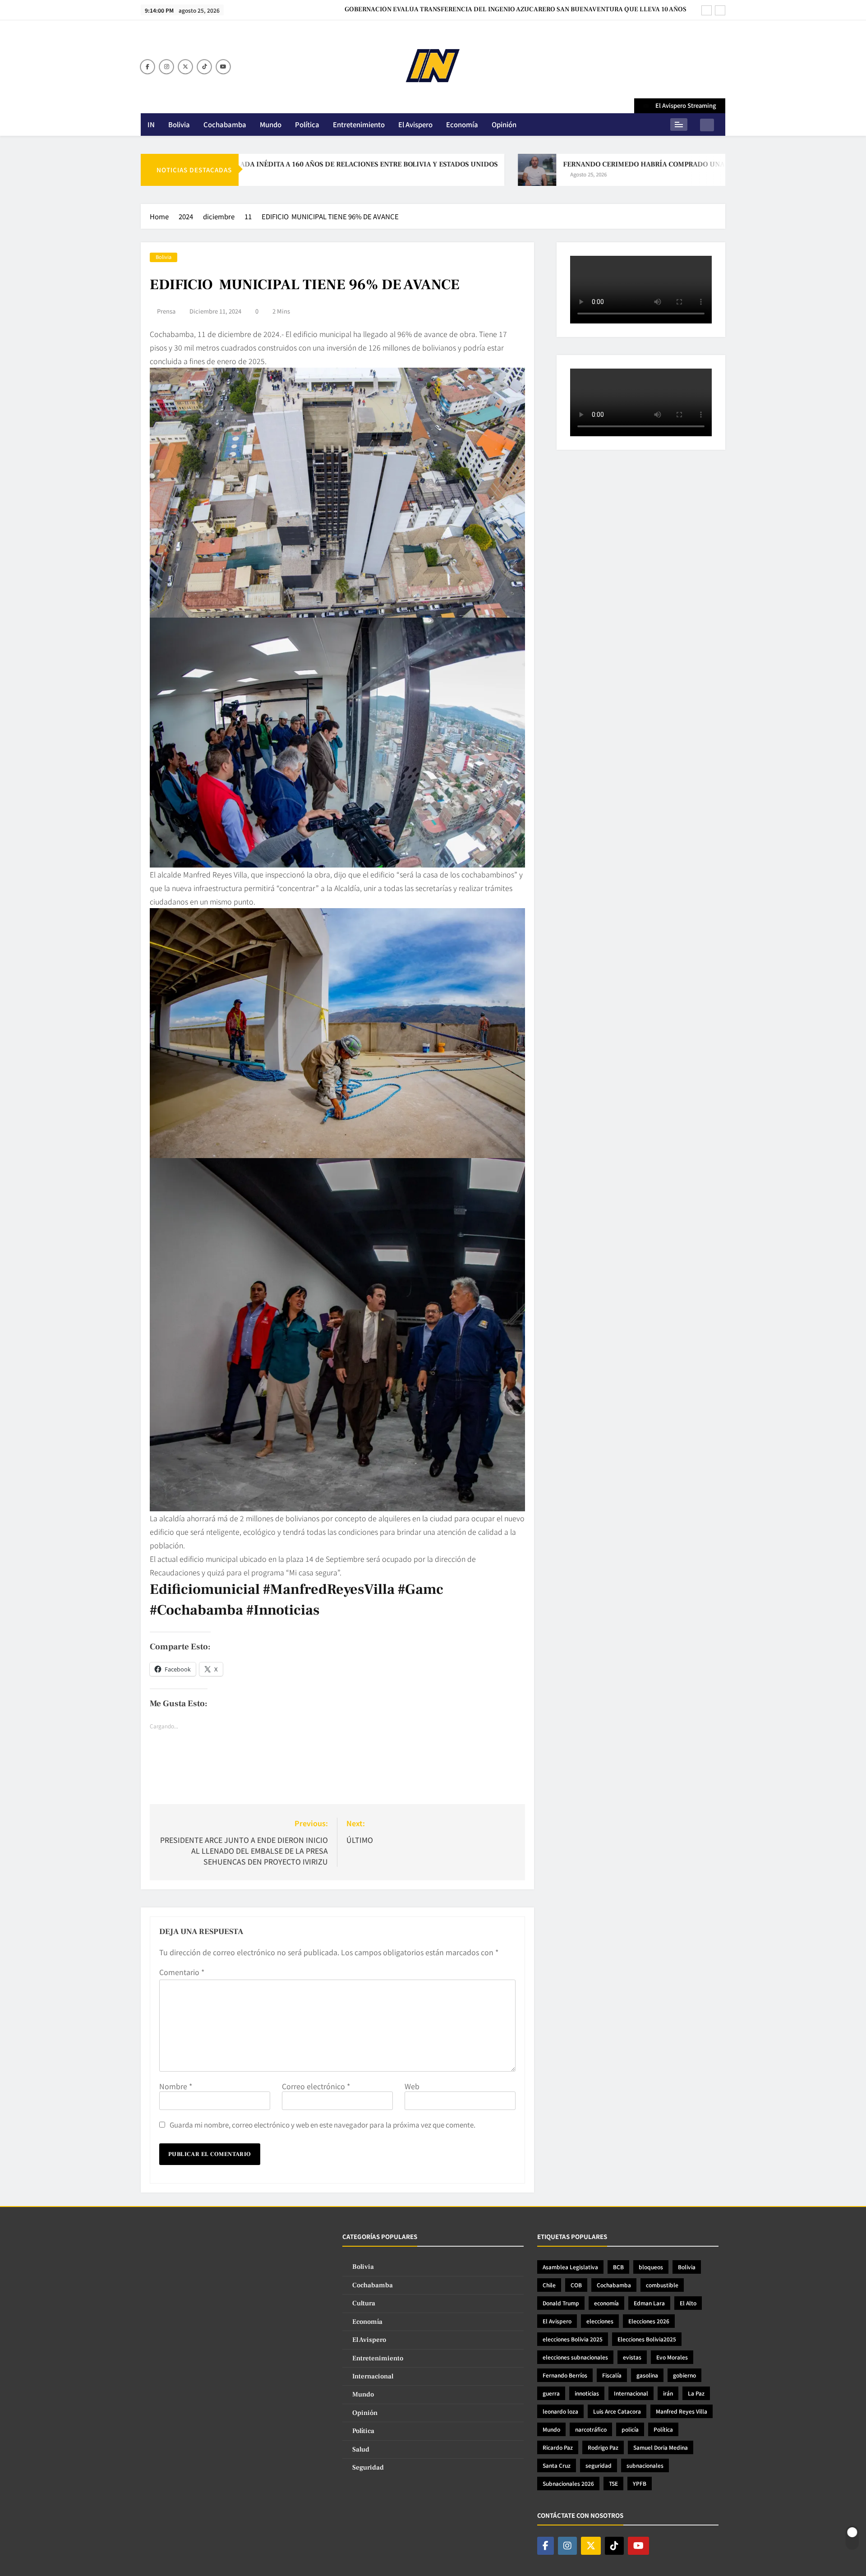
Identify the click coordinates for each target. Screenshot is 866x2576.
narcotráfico (591, 2429)
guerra (551, 2393)
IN (151, 124)
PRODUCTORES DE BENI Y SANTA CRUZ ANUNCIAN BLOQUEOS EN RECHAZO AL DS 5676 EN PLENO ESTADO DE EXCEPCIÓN (516, 9)
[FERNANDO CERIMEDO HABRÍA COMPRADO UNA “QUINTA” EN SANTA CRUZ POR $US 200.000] (450, 170)
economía (606, 2303)
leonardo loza (560, 2411)
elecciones (600, 2321)
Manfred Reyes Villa (682, 2411)
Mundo (271, 124)
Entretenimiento (359, 124)
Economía (462, 124)
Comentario (182, 1972)
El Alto (688, 2303)
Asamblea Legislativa (570, 2267)
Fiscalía (612, 2375)
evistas (632, 2357)
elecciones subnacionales (575, 2357)
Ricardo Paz (558, 2447)
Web (412, 2086)
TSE (613, 2483)
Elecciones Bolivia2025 (647, 2339)
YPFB (640, 2483)
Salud (361, 2449)
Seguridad (368, 2468)
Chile (549, 2285)
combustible (662, 2285)
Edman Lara (649, 2303)
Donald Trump (561, 2303)
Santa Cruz (557, 2465)
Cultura (364, 2303)
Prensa (166, 311)
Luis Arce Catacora (617, 2411)
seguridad (599, 2465)
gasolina (647, 2375)
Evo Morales (672, 2357)
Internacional (373, 2376)
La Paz (696, 2393)
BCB (618, 2267)
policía (630, 2429)
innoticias (587, 2393)
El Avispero (415, 124)
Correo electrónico (316, 2086)
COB (576, 2285)
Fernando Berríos (565, 2375)
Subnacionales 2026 (568, 2483)
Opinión (504, 124)
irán (668, 2393)
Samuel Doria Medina (661, 2447)
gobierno (684, 2375)
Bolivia (179, 124)
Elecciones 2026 (649, 2321)
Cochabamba (225, 124)
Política (307, 124)
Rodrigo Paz (603, 2447)
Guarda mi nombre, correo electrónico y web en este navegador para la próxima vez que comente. (322, 2124)
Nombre (176, 2086)
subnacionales (645, 2465)
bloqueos (651, 2267)
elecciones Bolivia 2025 (573, 2339)
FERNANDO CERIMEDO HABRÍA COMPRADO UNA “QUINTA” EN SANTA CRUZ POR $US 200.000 (629, 164)
